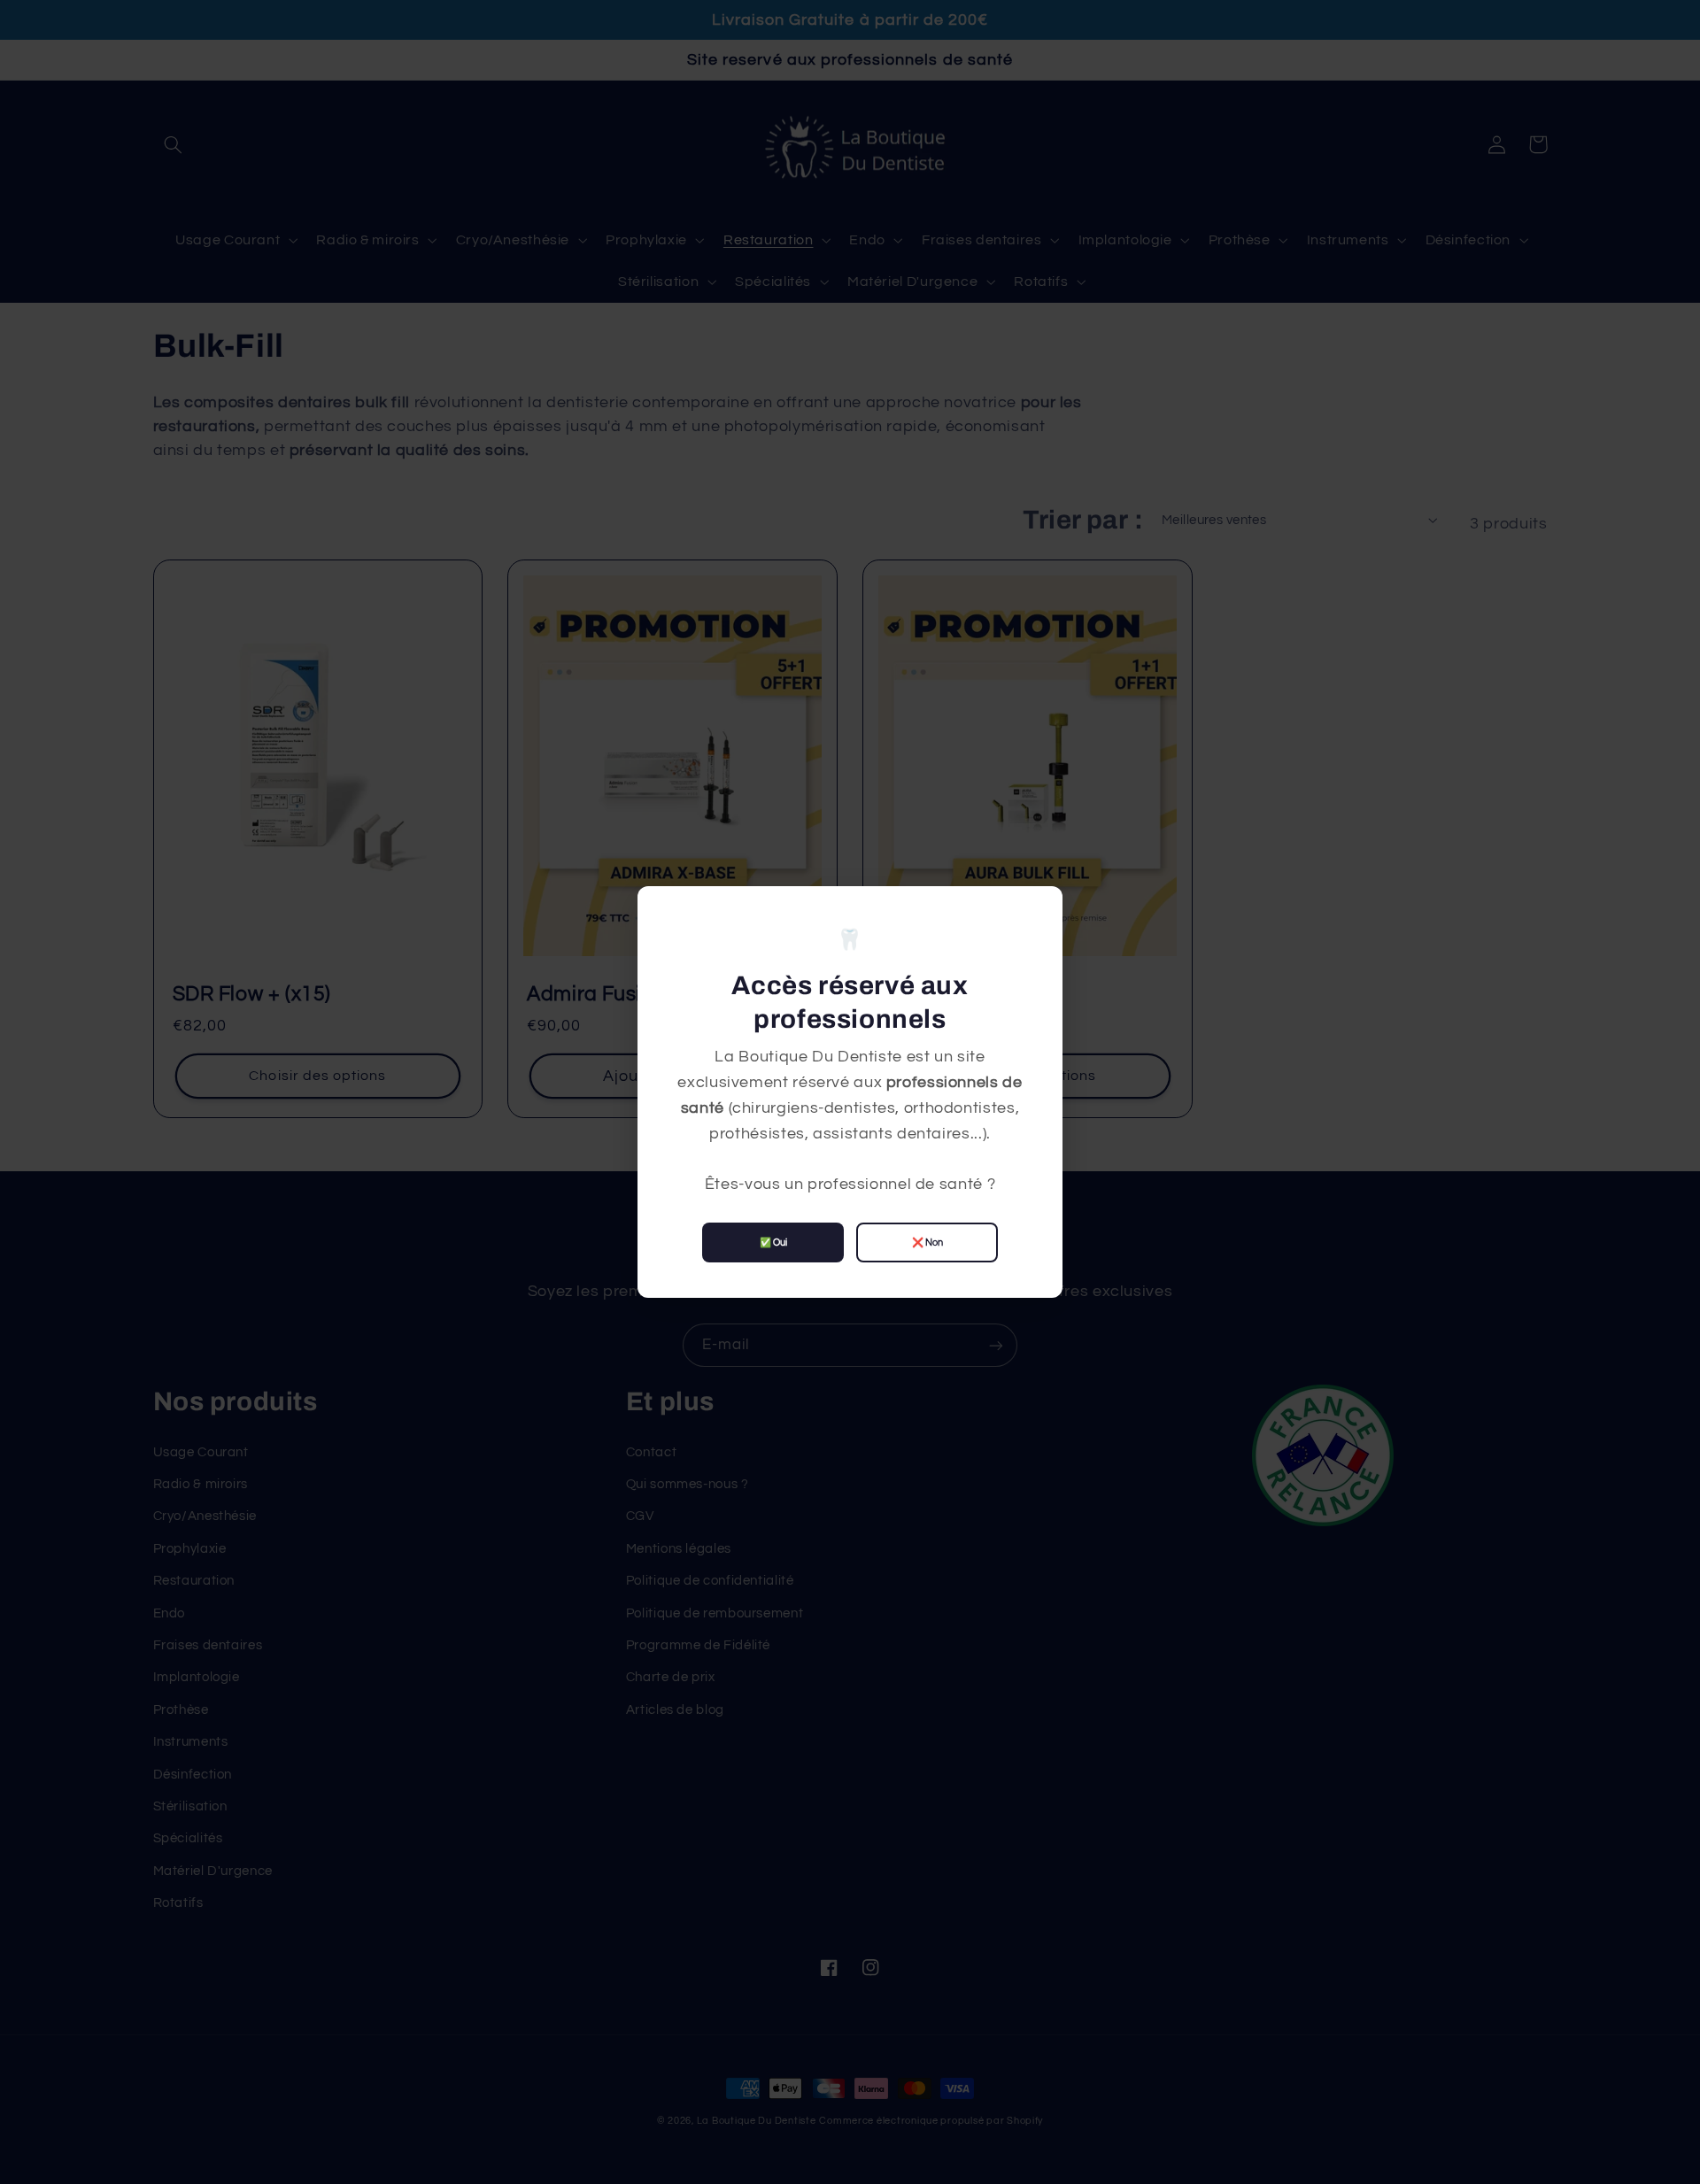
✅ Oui (773, 1242)
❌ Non (927, 1242)
